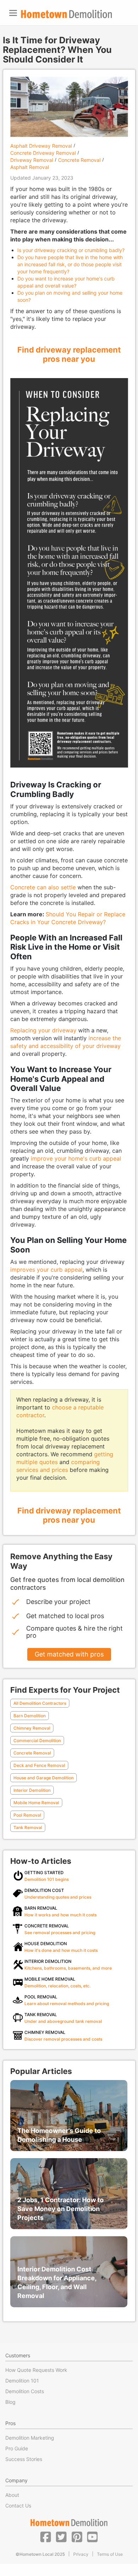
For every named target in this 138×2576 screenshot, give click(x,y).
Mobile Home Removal (36, 1803)
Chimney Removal (32, 1728)
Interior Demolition (32, 1790)
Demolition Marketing (30, 2438)
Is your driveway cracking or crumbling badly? (71, 250)
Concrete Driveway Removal (43, 153)
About (12, 2495)
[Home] (67, 14)
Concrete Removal (79, 160)
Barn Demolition (30, 1716)
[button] (46, 2537)
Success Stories (24, 2459)
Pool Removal (27, 1815)
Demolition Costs (25, 2391)
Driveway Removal (32, 160)
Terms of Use (110, 2554)
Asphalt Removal (30, 167)
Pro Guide (17, 2448)
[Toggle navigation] (13, 13)
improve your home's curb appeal (76, 1158)
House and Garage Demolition (44, 1778)
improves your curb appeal (46, 1270)
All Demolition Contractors (40, 1703)
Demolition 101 (22, 2381)
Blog (10, 2402)
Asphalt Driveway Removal (41, 146)
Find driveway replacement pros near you (69, 354)
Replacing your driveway (43, 1030)
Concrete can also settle (43, 887)
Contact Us (18, 2506)
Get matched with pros (69, 1654)
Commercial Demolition (37, 1740)
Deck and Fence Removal (39, 1765)
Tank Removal (28, 1827)
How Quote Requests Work (36, 2370)
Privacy (81, 2554)
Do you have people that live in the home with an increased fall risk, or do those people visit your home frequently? (70, 264)
